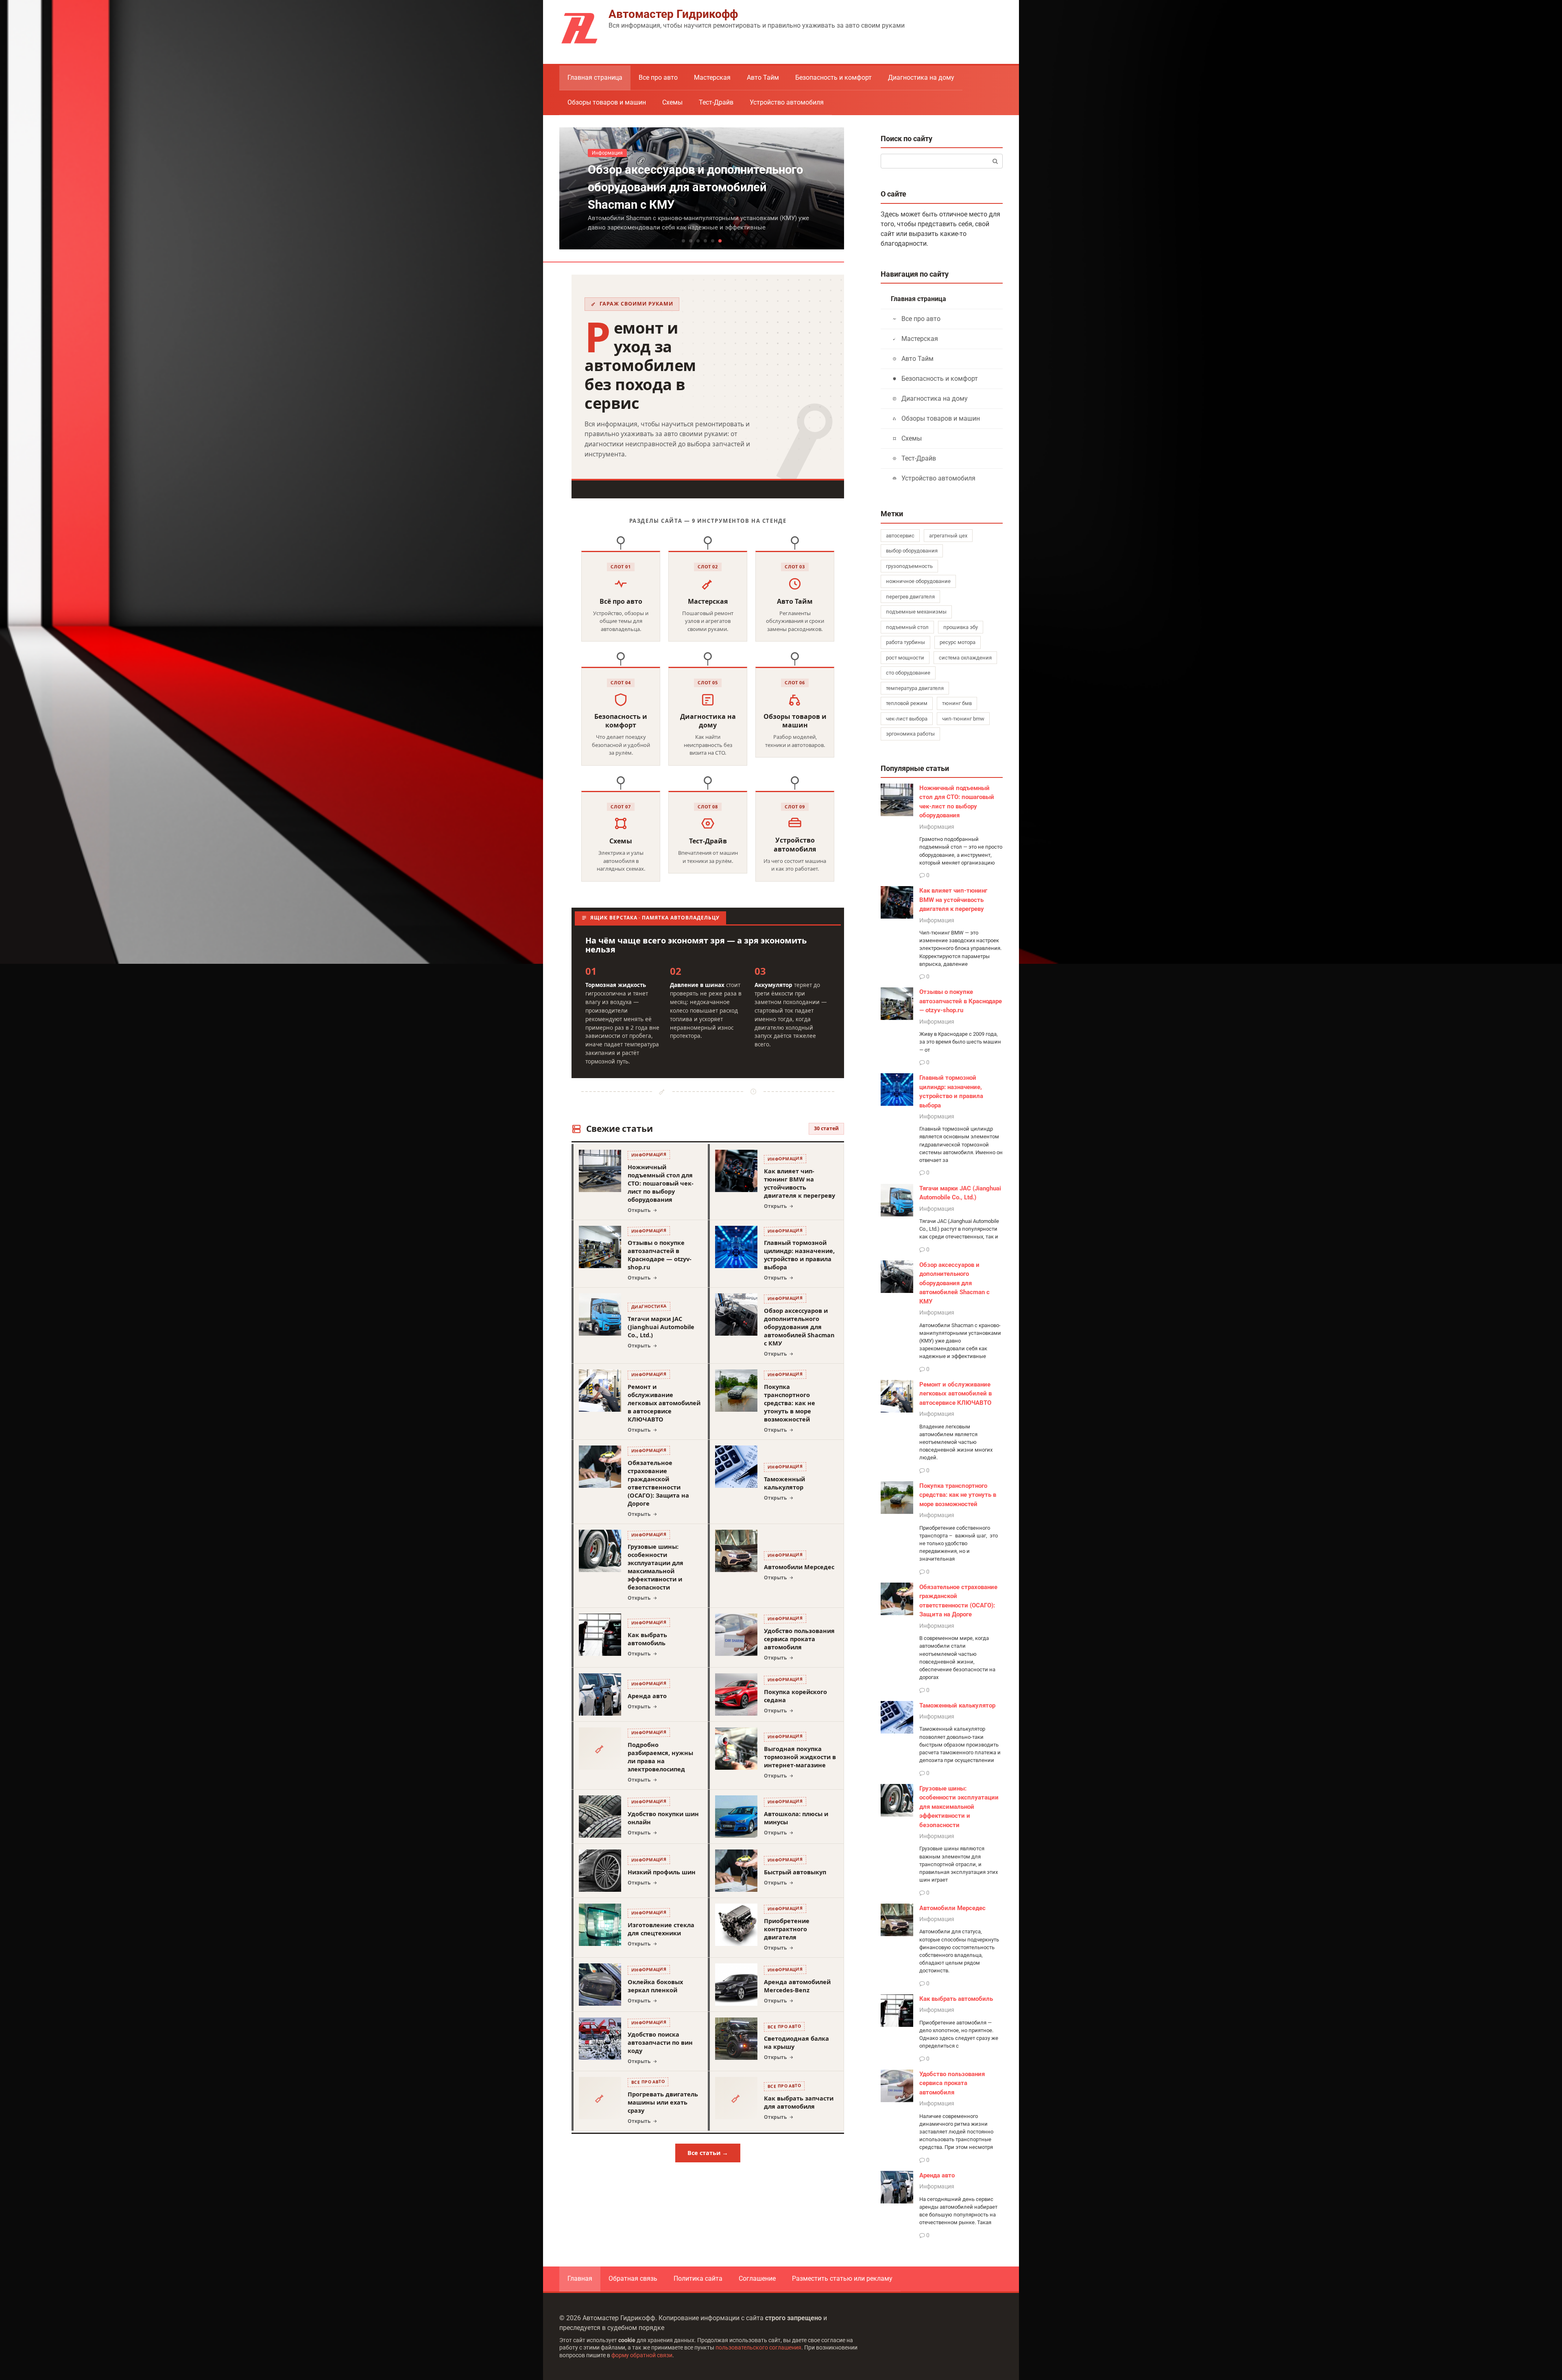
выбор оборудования (912, 551)
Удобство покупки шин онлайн (663, 1818)
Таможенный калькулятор (784, 1483)
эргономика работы (910, 734)
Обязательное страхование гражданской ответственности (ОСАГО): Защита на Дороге (658, 1483)
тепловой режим (907, 703)
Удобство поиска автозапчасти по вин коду (660, 2042)
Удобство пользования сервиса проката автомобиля (799, 1639)
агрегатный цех (948, 536)
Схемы (672, 102)
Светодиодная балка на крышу (796, 2042)
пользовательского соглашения (758, 2348)
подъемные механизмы (916, 612)
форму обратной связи (642, 2355)
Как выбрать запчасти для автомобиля (799, 2102)
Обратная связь (633, 2278)
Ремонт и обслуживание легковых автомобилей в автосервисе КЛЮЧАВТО (664, 1403)
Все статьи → (708, 2153)
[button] (683, 241)
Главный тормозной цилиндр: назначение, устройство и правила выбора (799, 1255)
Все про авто (658, 78)
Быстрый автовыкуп (795, 1872)
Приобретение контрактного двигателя (787, 1929)
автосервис (900, 536)
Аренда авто (647, 1696)
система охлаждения (965, 658)
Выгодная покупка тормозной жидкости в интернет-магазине (800, 1757)
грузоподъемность (909, 566)
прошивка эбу (961, 627)
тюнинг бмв (957, 703)
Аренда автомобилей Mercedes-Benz (797, 1986)
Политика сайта (698, 2278)
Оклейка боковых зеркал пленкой (655, 1986)
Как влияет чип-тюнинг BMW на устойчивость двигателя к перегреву (800, 1183)
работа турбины (905, 642)
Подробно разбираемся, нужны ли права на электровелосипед (660, 1757)
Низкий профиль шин (662, 1872)
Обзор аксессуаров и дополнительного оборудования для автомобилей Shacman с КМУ (799, 1327)
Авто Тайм (763, 78)
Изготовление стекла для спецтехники (661, 1929)
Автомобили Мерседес (799, 1567)
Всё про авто (621, 602)
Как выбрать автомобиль (647, 1639)
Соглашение (757, 2278)
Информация (937, 827)
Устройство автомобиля (787, 102)
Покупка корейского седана (795, 1696)
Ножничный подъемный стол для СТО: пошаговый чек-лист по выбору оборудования (661, 1183)
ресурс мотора (958, 642)
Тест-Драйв (716, 102)
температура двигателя (915, 688)
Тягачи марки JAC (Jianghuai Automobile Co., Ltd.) (661, 1327)
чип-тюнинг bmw (963, 719)
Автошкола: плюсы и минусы (796, 1818)
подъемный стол (907, 627)
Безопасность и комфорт (833, 78)
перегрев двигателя (910, 597)
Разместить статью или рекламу (842, 2278)
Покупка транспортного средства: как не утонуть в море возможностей (790, 1403)
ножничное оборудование (918, 581)
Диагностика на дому (921, 78)
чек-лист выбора (907, 719)
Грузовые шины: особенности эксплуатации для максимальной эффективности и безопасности (656, 1567)
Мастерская (712, 78)
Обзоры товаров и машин (607, 102)
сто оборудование (908, 673)
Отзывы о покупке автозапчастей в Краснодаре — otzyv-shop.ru (660, 1255)
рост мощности (905, 658)
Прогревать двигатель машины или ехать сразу (663, 2102)
